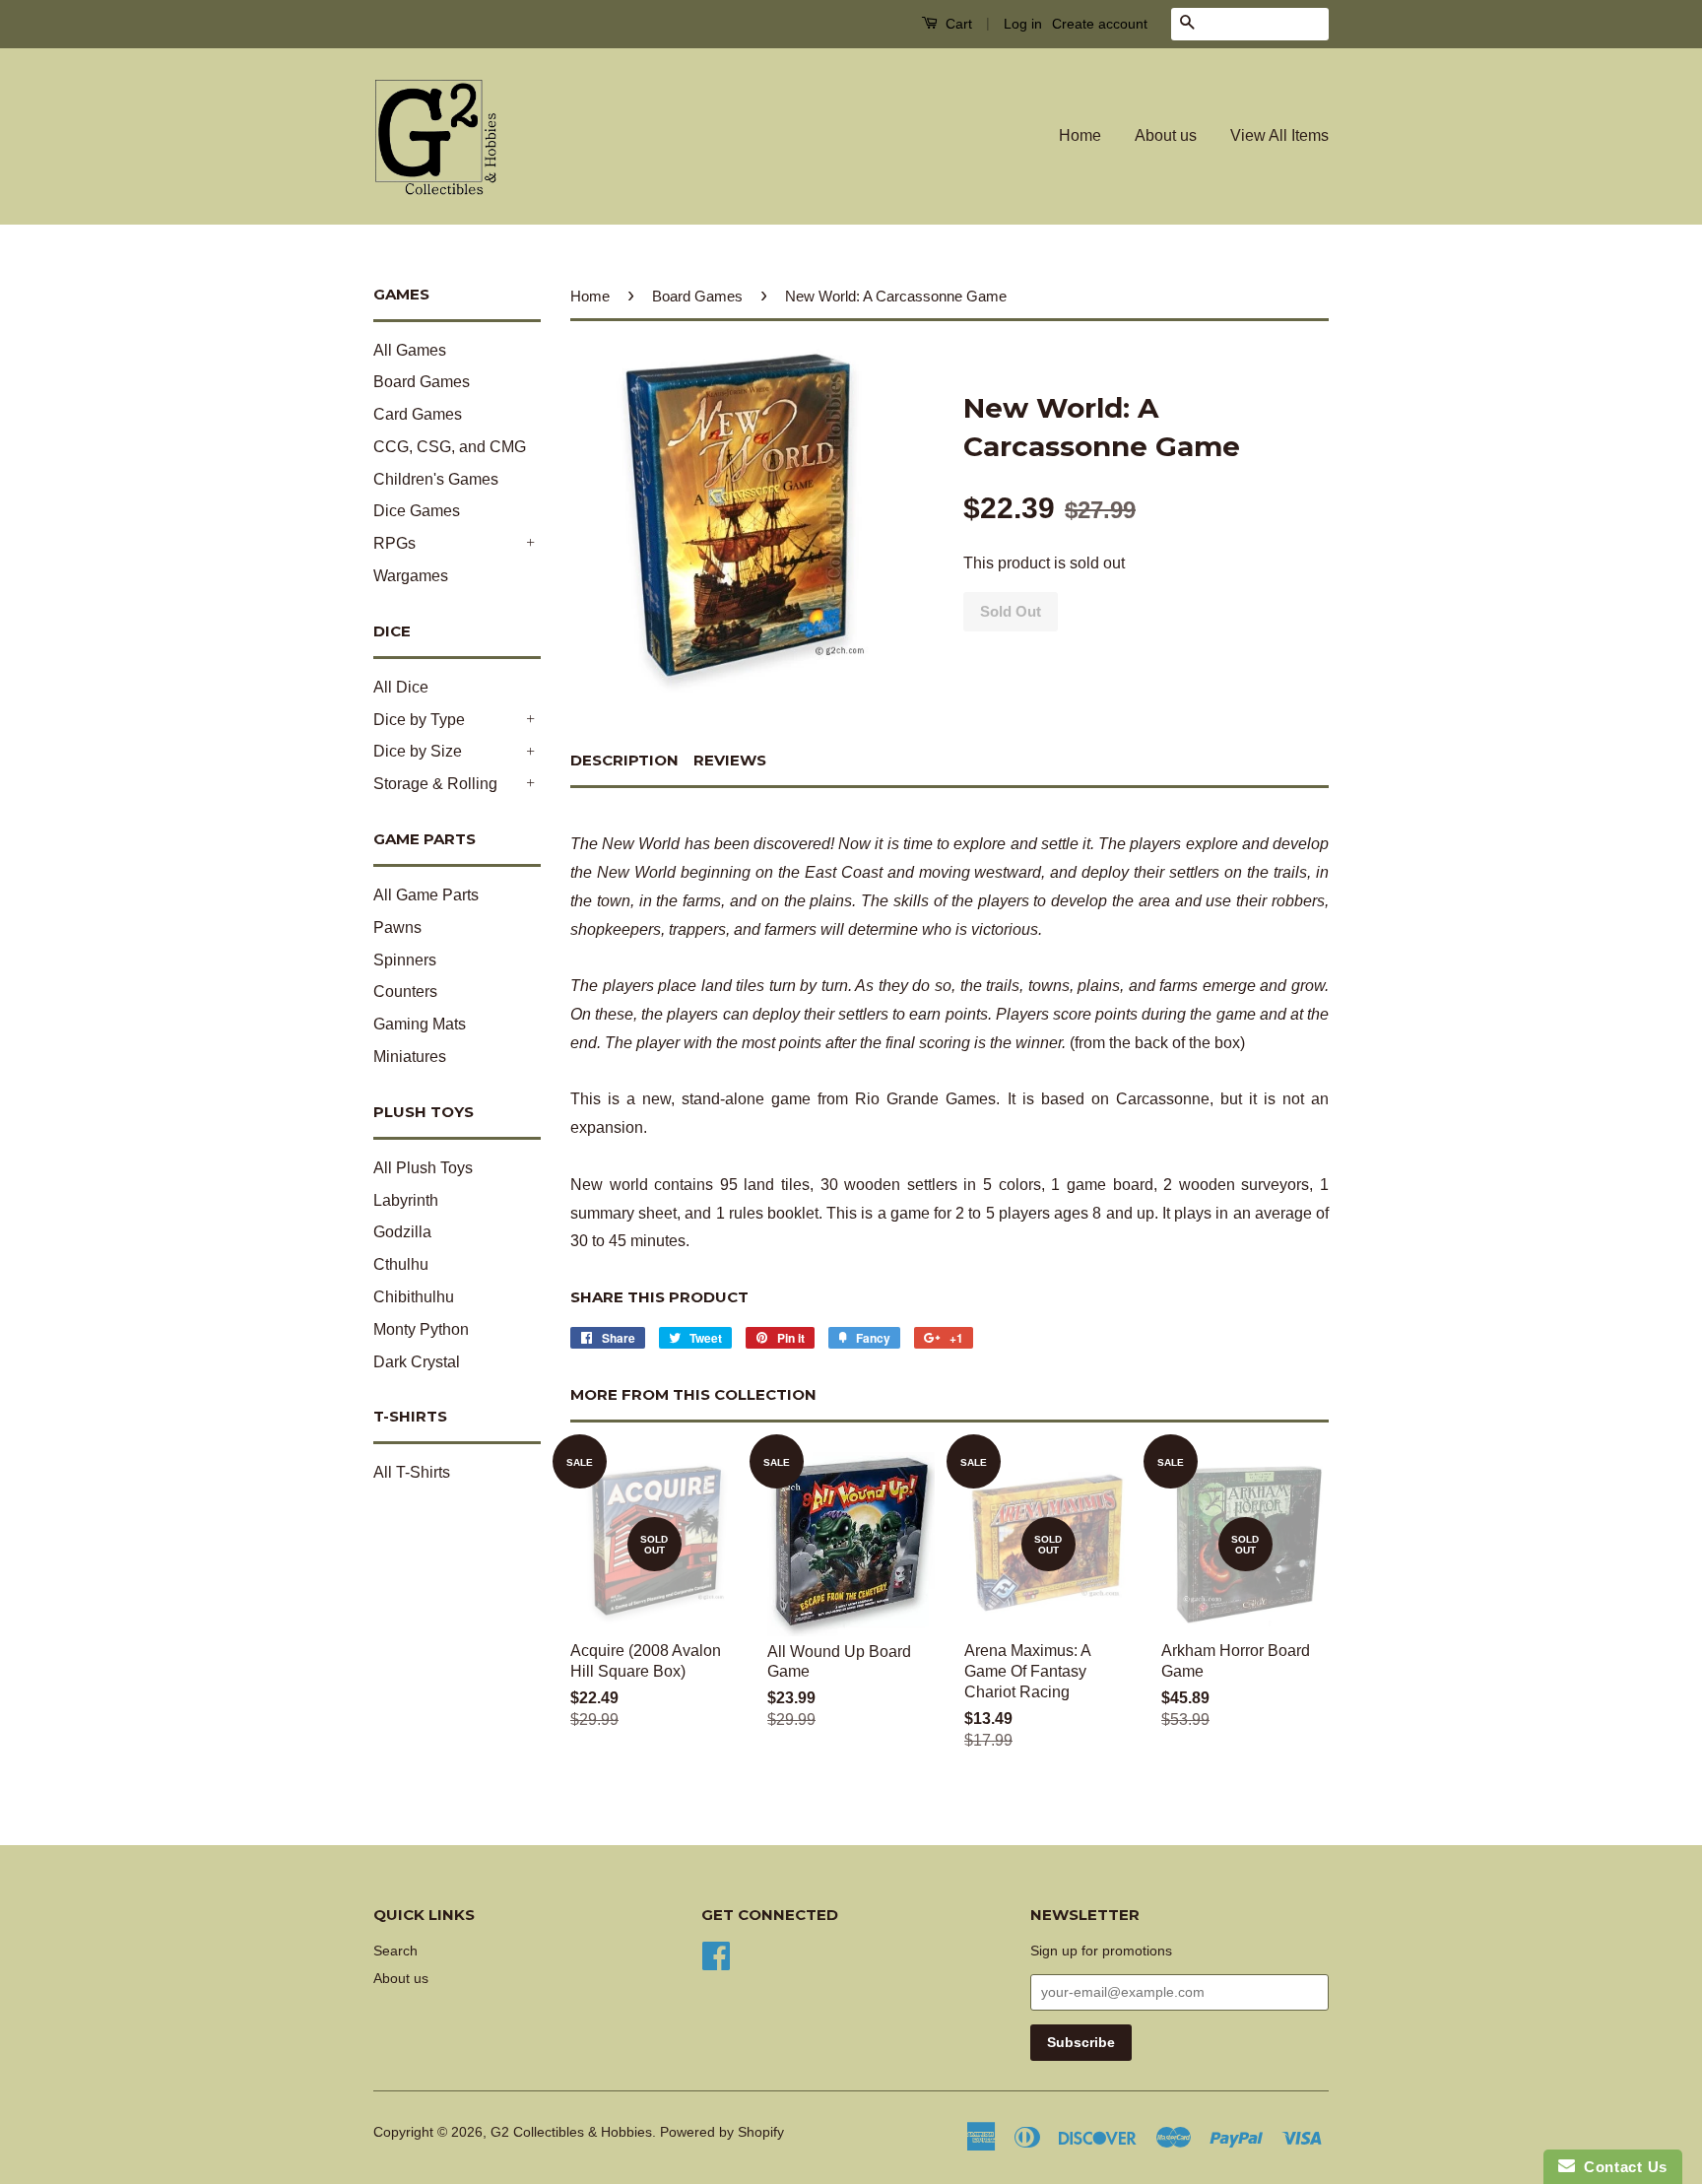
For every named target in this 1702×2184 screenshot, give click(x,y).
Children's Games (436, 479)
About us (1166, 135)
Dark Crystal (417, 1362)
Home (1080, 135)
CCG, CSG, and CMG (450, 447)
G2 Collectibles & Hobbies (571, 2132)
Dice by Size (418, 751)
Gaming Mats (420, 1024)
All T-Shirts (412, 1472)
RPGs (394, 543)
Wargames (411, 576)
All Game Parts (426, 895)
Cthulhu (401, 1264)
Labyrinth (406, 1200)
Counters (405, 992)
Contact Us (1621, 2167)
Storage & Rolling (435, 784)
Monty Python (421, 1329)
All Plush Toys (423, 1168)
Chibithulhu (414, 1297)
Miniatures (410, 1057)
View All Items (1279, 135)
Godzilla (402, 1232)
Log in (1023, 24)
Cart (957, 24)
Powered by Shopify (722, 2132)
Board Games (422, 382)
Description (624, 760)
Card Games (418, 414)
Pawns (397, 927)
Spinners (405, 960)
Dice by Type (419, 720)
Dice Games (417, 511)
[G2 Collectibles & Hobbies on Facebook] (716, 1955)
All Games (410, 350)
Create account (1100, 24)
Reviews (730, 760)
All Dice (401, 687)
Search (395, 1951)
